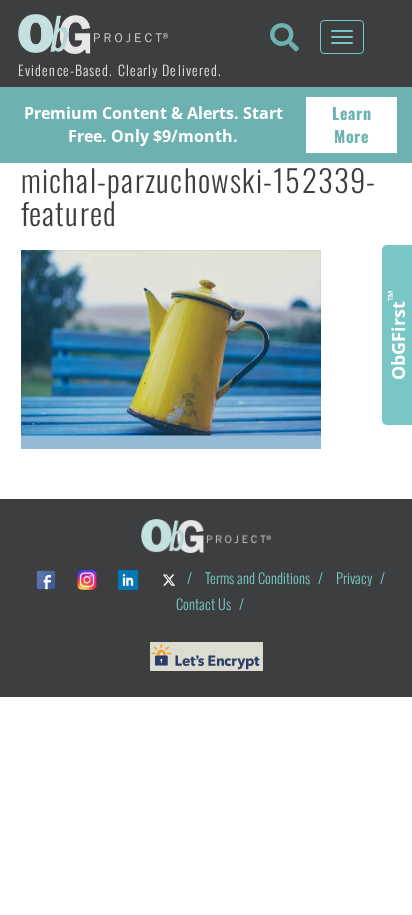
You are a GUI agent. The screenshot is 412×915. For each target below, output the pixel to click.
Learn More (351, 124)
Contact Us (203, 603)
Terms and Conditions (257, 577)
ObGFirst (397, 335)
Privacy (354, 577)
